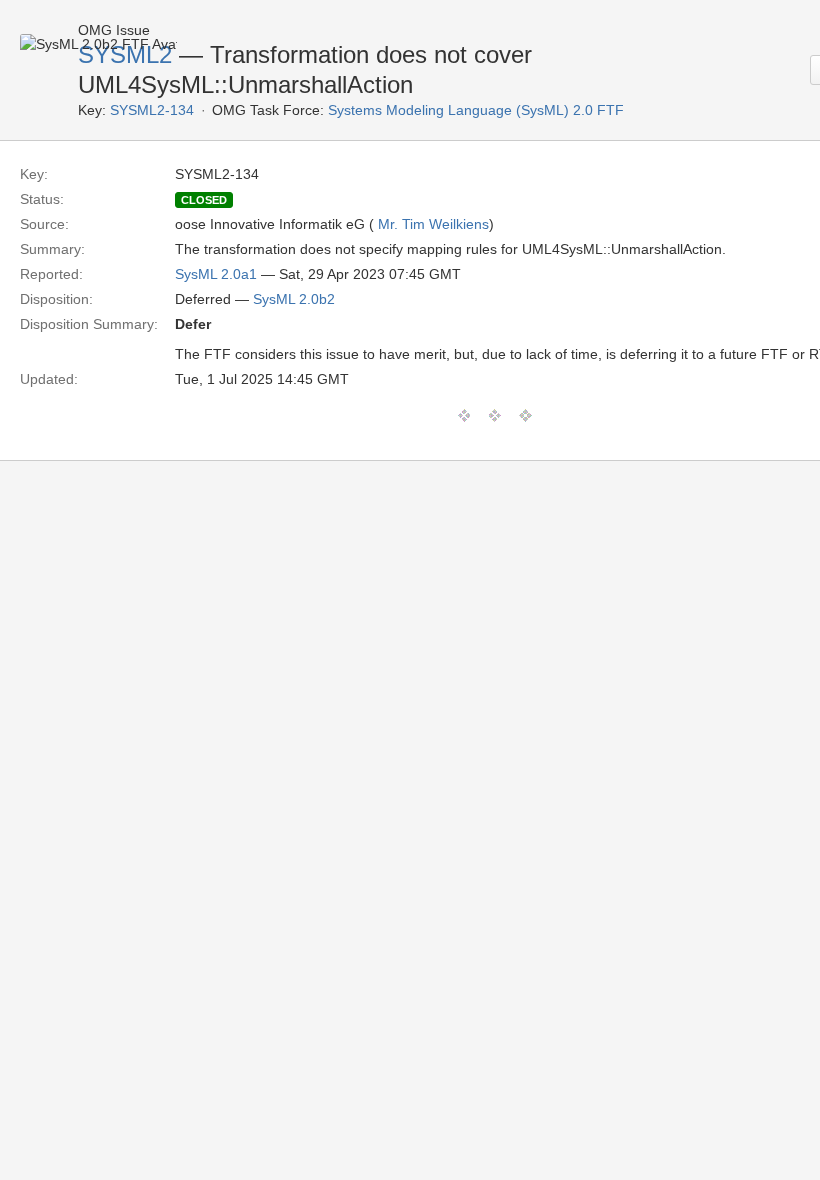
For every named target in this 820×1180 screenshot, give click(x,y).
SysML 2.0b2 (294, 299)
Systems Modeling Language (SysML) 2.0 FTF (476, 110)
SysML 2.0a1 (216, 274)
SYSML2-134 (152, 110)
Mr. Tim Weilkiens (433, 224)
